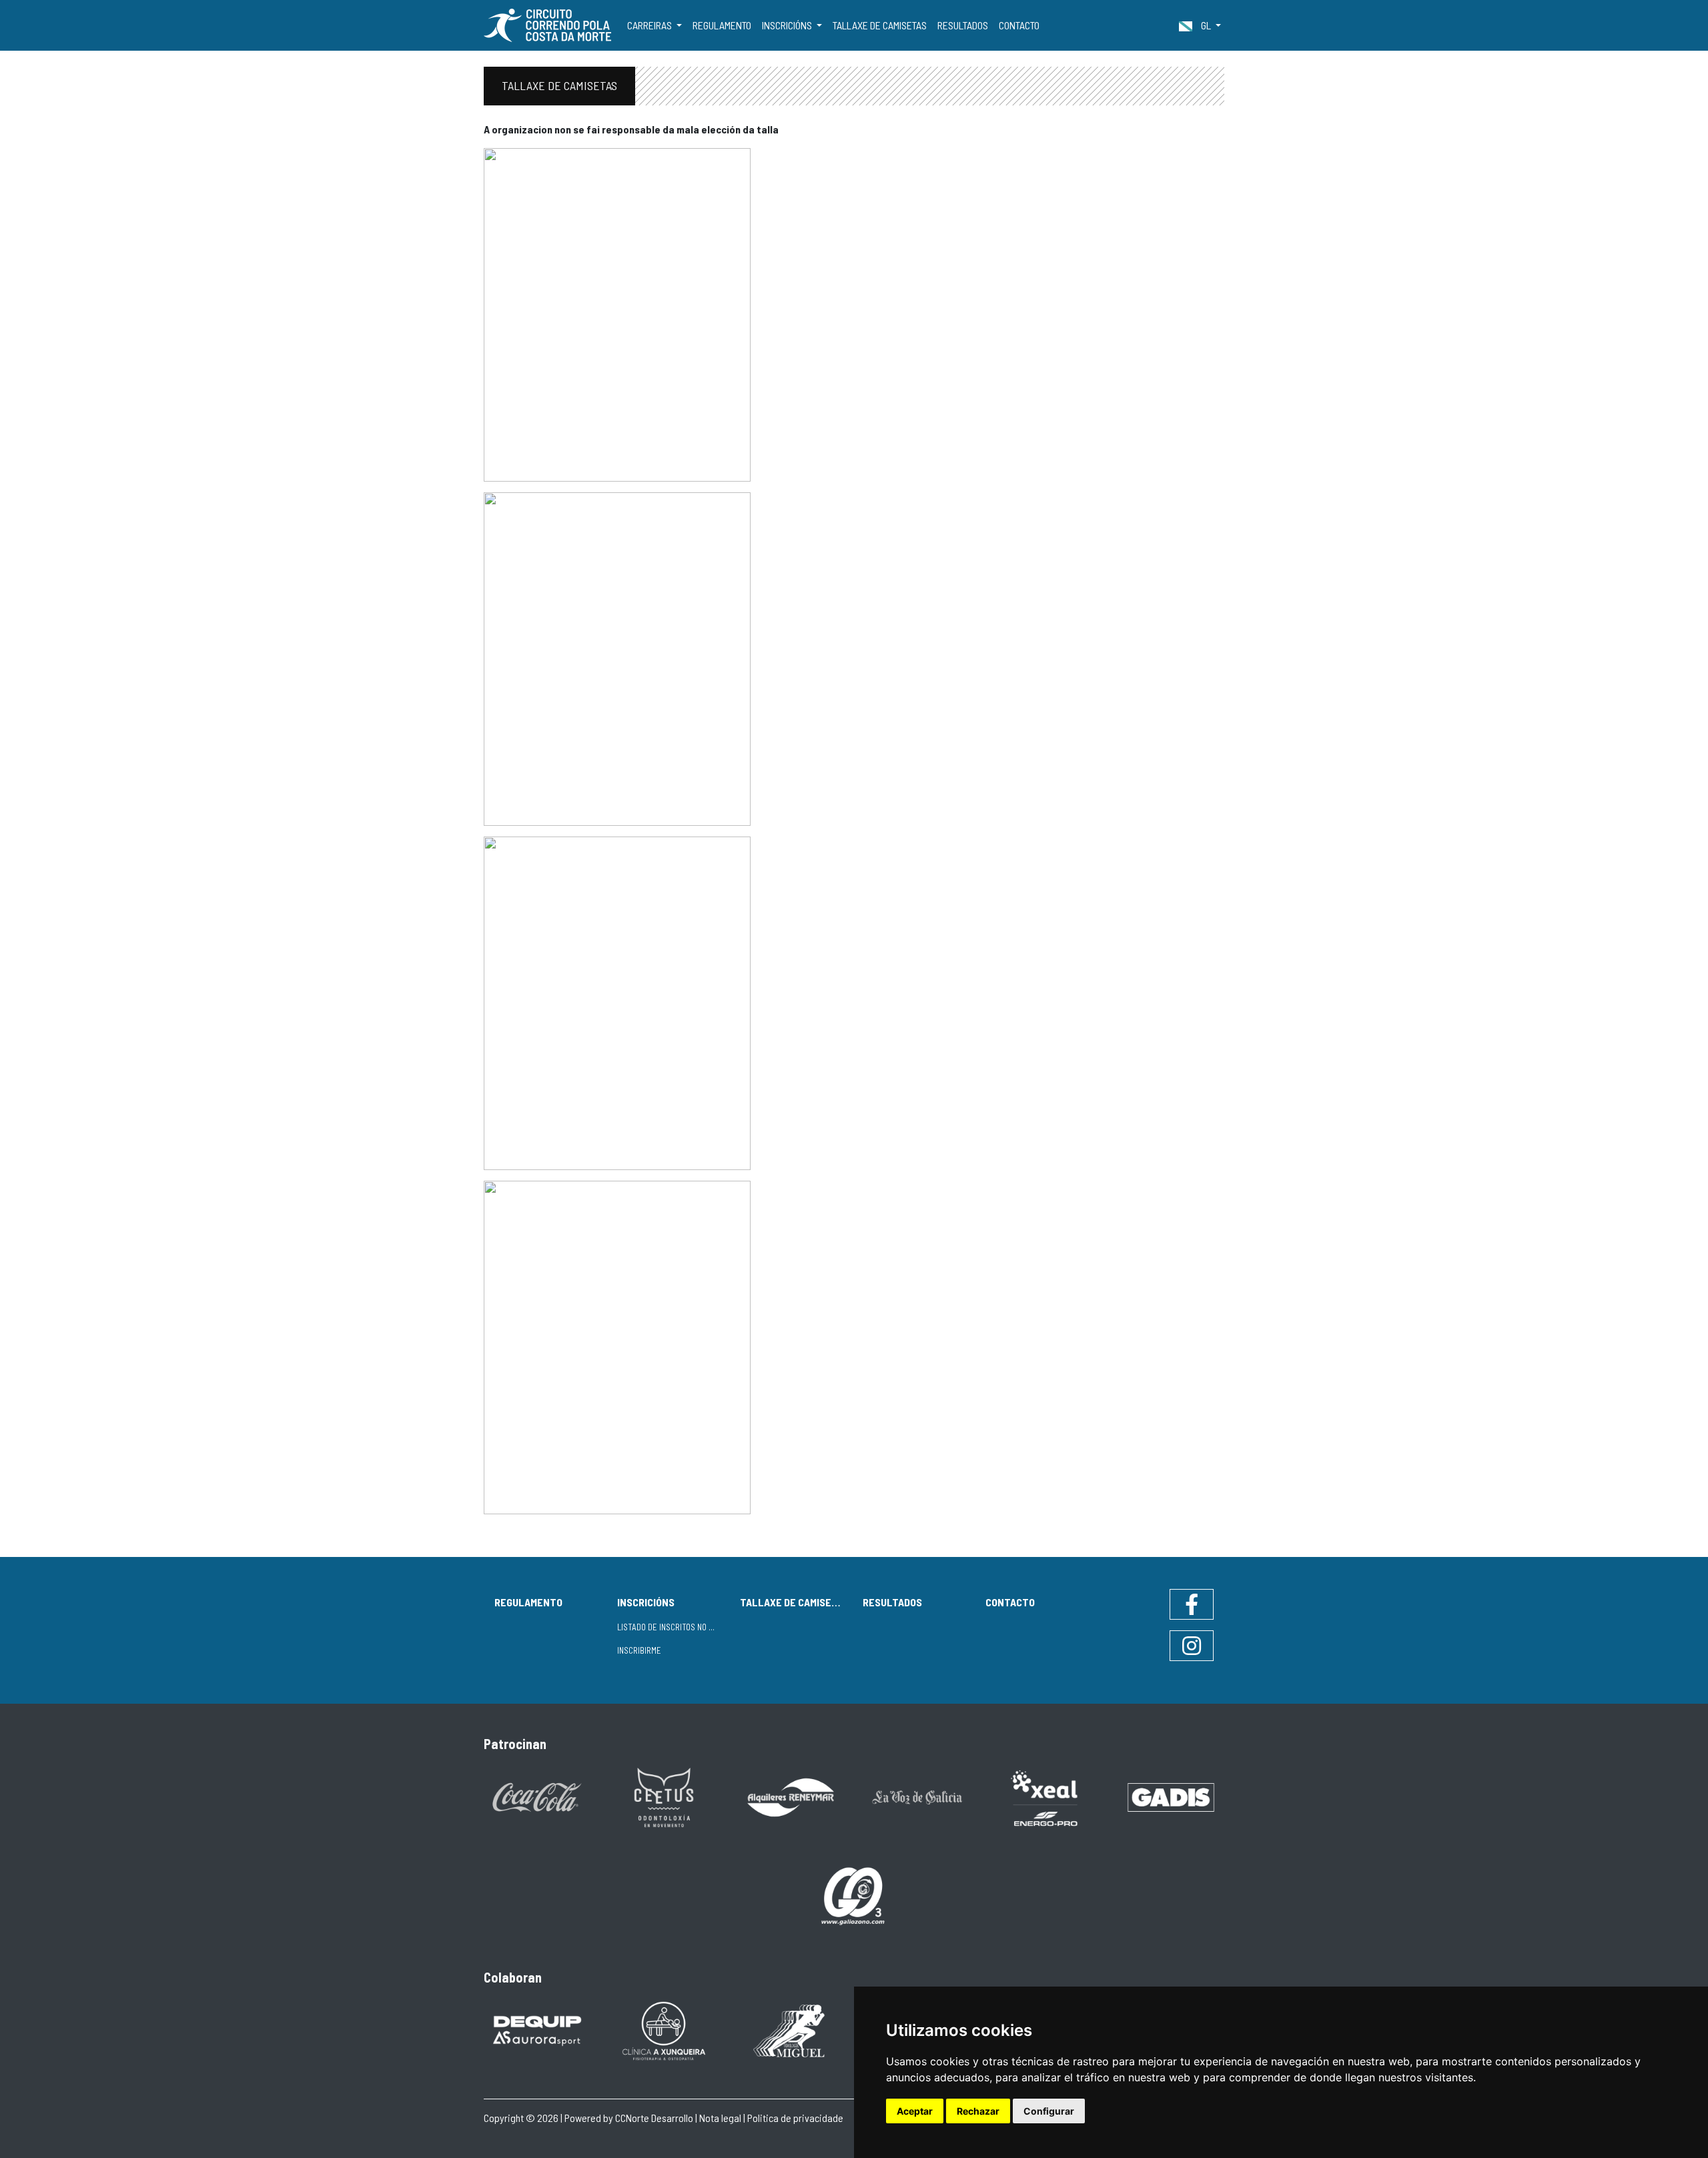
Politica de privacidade (795, 2118)
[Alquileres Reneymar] (791, 1796)
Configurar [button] (1049, 2111)
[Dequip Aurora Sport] (537, 2030)
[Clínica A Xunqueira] (664, 2030)
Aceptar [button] (915, 2111)
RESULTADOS (963, 25)
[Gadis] (1171, 1796)
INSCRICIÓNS (646, 1602)
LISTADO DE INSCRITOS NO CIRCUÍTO (673, 1627)
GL (1206, 25)
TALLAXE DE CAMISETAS (880, 25)
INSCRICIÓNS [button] (788, 25)
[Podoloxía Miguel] (791, 2030)
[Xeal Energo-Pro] (1044, 1797)
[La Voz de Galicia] (917, 1796)
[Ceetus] (664, 1796)
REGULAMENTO (722, 25)
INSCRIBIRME (639, 1650)
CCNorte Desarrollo (654, 2118)
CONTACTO (1019, 25)
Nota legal (720, 2118)
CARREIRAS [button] (651, 25)
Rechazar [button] (978, 2111)
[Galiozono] (854, 1895)
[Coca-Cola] (537, 1796)
